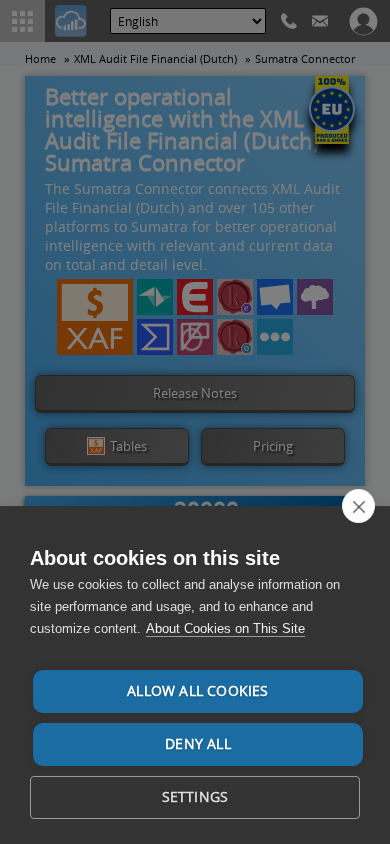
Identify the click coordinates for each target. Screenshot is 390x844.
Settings (195, 797)
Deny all (198, 744)
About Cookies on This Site (225, 628)
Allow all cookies (197, 691)
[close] (358, 506)
